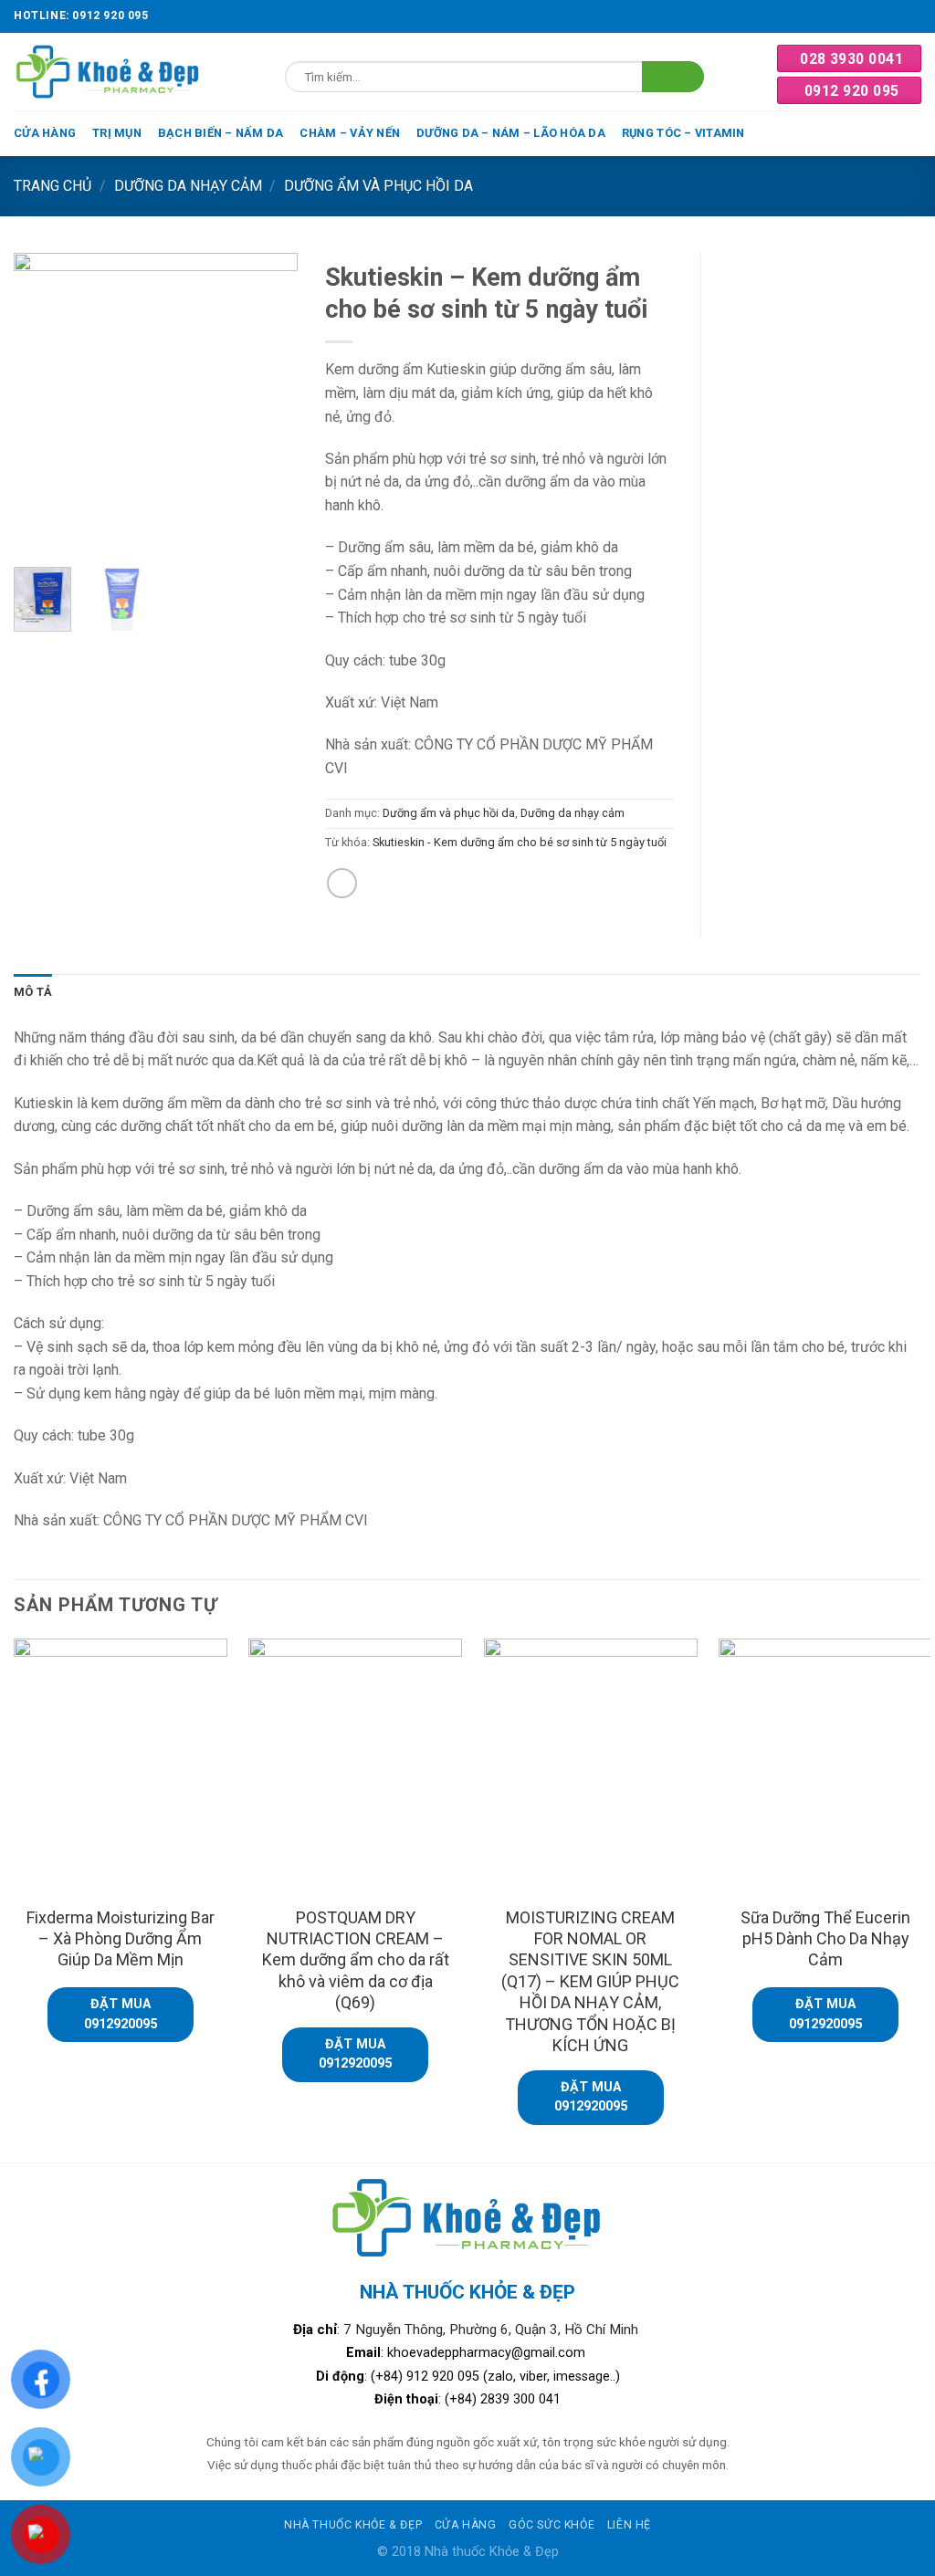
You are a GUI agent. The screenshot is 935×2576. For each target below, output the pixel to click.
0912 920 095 (852, 91)
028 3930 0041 (851, 59)
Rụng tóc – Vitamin (683, 133)
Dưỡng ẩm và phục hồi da (378, 186)
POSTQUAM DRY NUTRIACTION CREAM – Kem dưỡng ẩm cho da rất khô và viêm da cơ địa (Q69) (356, 1960)
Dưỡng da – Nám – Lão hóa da (511, 133)
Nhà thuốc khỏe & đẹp (353, 2525)
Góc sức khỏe (552, 2525)
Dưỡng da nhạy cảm (188, 186)
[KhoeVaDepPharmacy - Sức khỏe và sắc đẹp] (108, 72)
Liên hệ (629, 2525)
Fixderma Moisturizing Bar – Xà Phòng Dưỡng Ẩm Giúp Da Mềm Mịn (121, 1939)
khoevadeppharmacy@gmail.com (488, 2353)
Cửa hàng (45, 133)
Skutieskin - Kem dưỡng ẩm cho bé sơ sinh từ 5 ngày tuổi (520, 842)
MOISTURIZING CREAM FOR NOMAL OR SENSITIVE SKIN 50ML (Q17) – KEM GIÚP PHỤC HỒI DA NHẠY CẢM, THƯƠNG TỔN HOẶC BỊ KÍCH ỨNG (590, 1981)
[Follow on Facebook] (912, 16)
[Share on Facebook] (342, 883)
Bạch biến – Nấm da (221, 133)
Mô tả (33, 992)
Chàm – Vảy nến (350, 133)
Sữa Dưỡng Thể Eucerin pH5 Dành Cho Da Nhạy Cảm (825, 1939)
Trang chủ (53, 186)
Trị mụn (117, 133)
